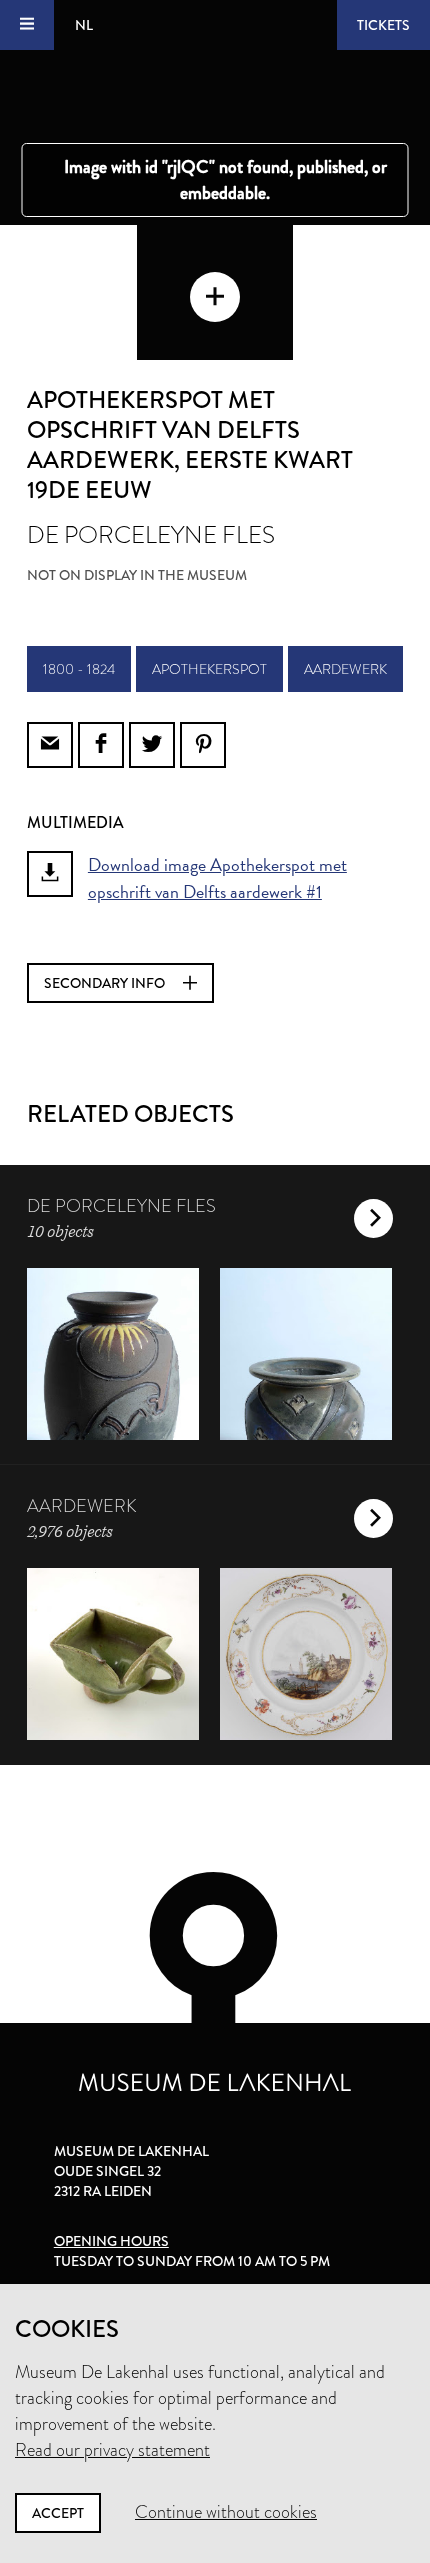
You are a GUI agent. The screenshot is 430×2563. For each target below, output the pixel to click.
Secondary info (106, 983)
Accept (58, 2513)
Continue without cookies (226, 2512)
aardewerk (345, 669)
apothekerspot (209, 669)
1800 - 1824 (79, 669)
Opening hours (111, 2241)
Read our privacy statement (112, 2450)
